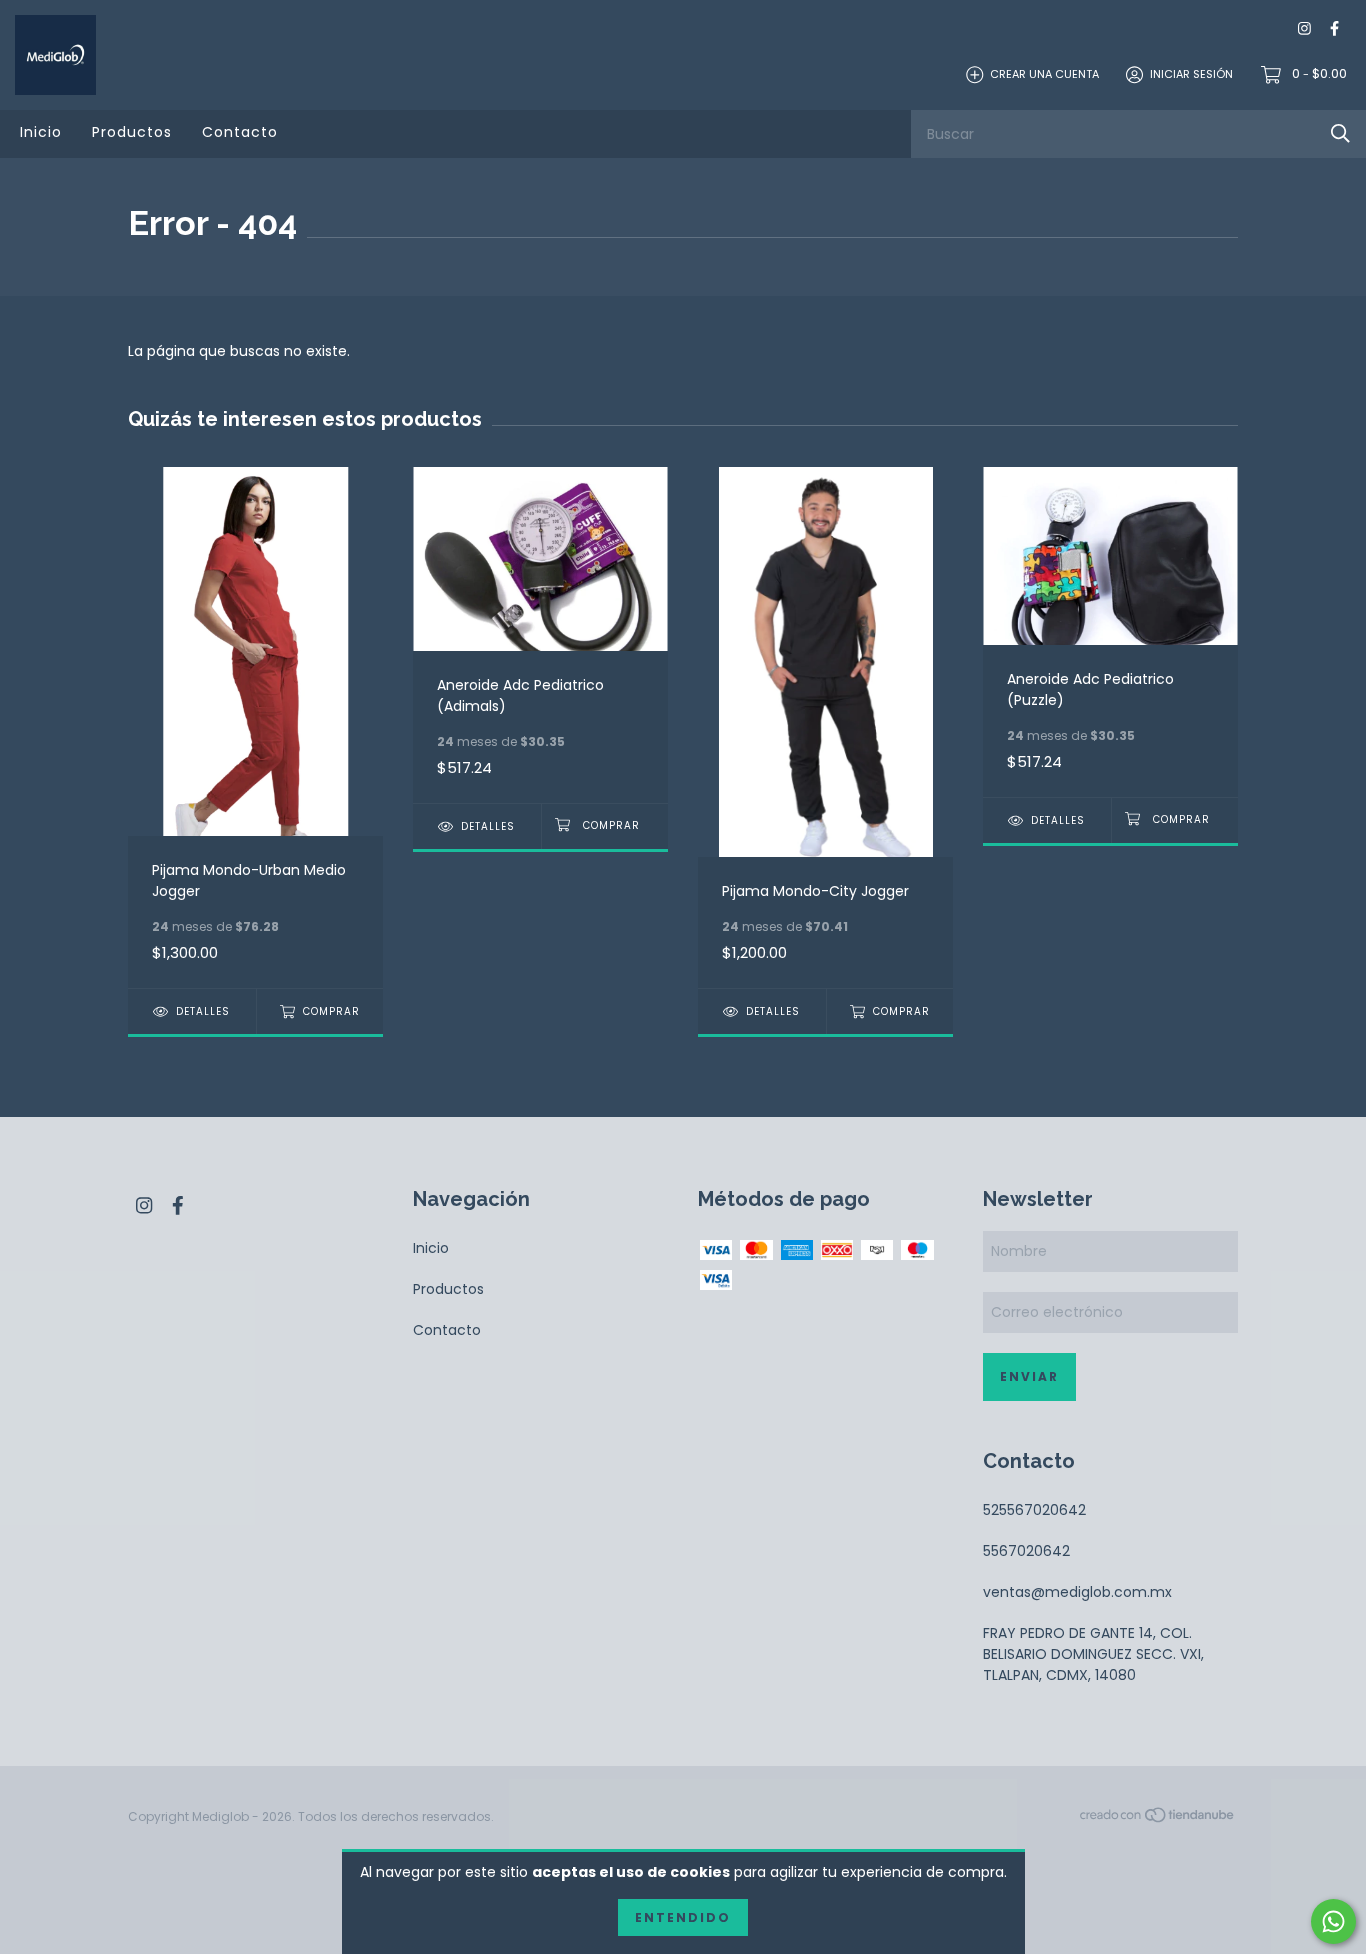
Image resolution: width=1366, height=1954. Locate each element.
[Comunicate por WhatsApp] (1333, 1921)
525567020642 (1034, 1510)
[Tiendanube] (1158, 1818)
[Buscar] (1340, 133)
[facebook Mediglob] (1334, 29)
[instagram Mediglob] (1304, 29)
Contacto (240, 132)
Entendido (683, 1917)
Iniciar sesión (1191, 74)
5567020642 (1026, 1551)
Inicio (41, 132)
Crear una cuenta (1044, 74)
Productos (132, 132)
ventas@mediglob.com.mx (1077, 1592)
